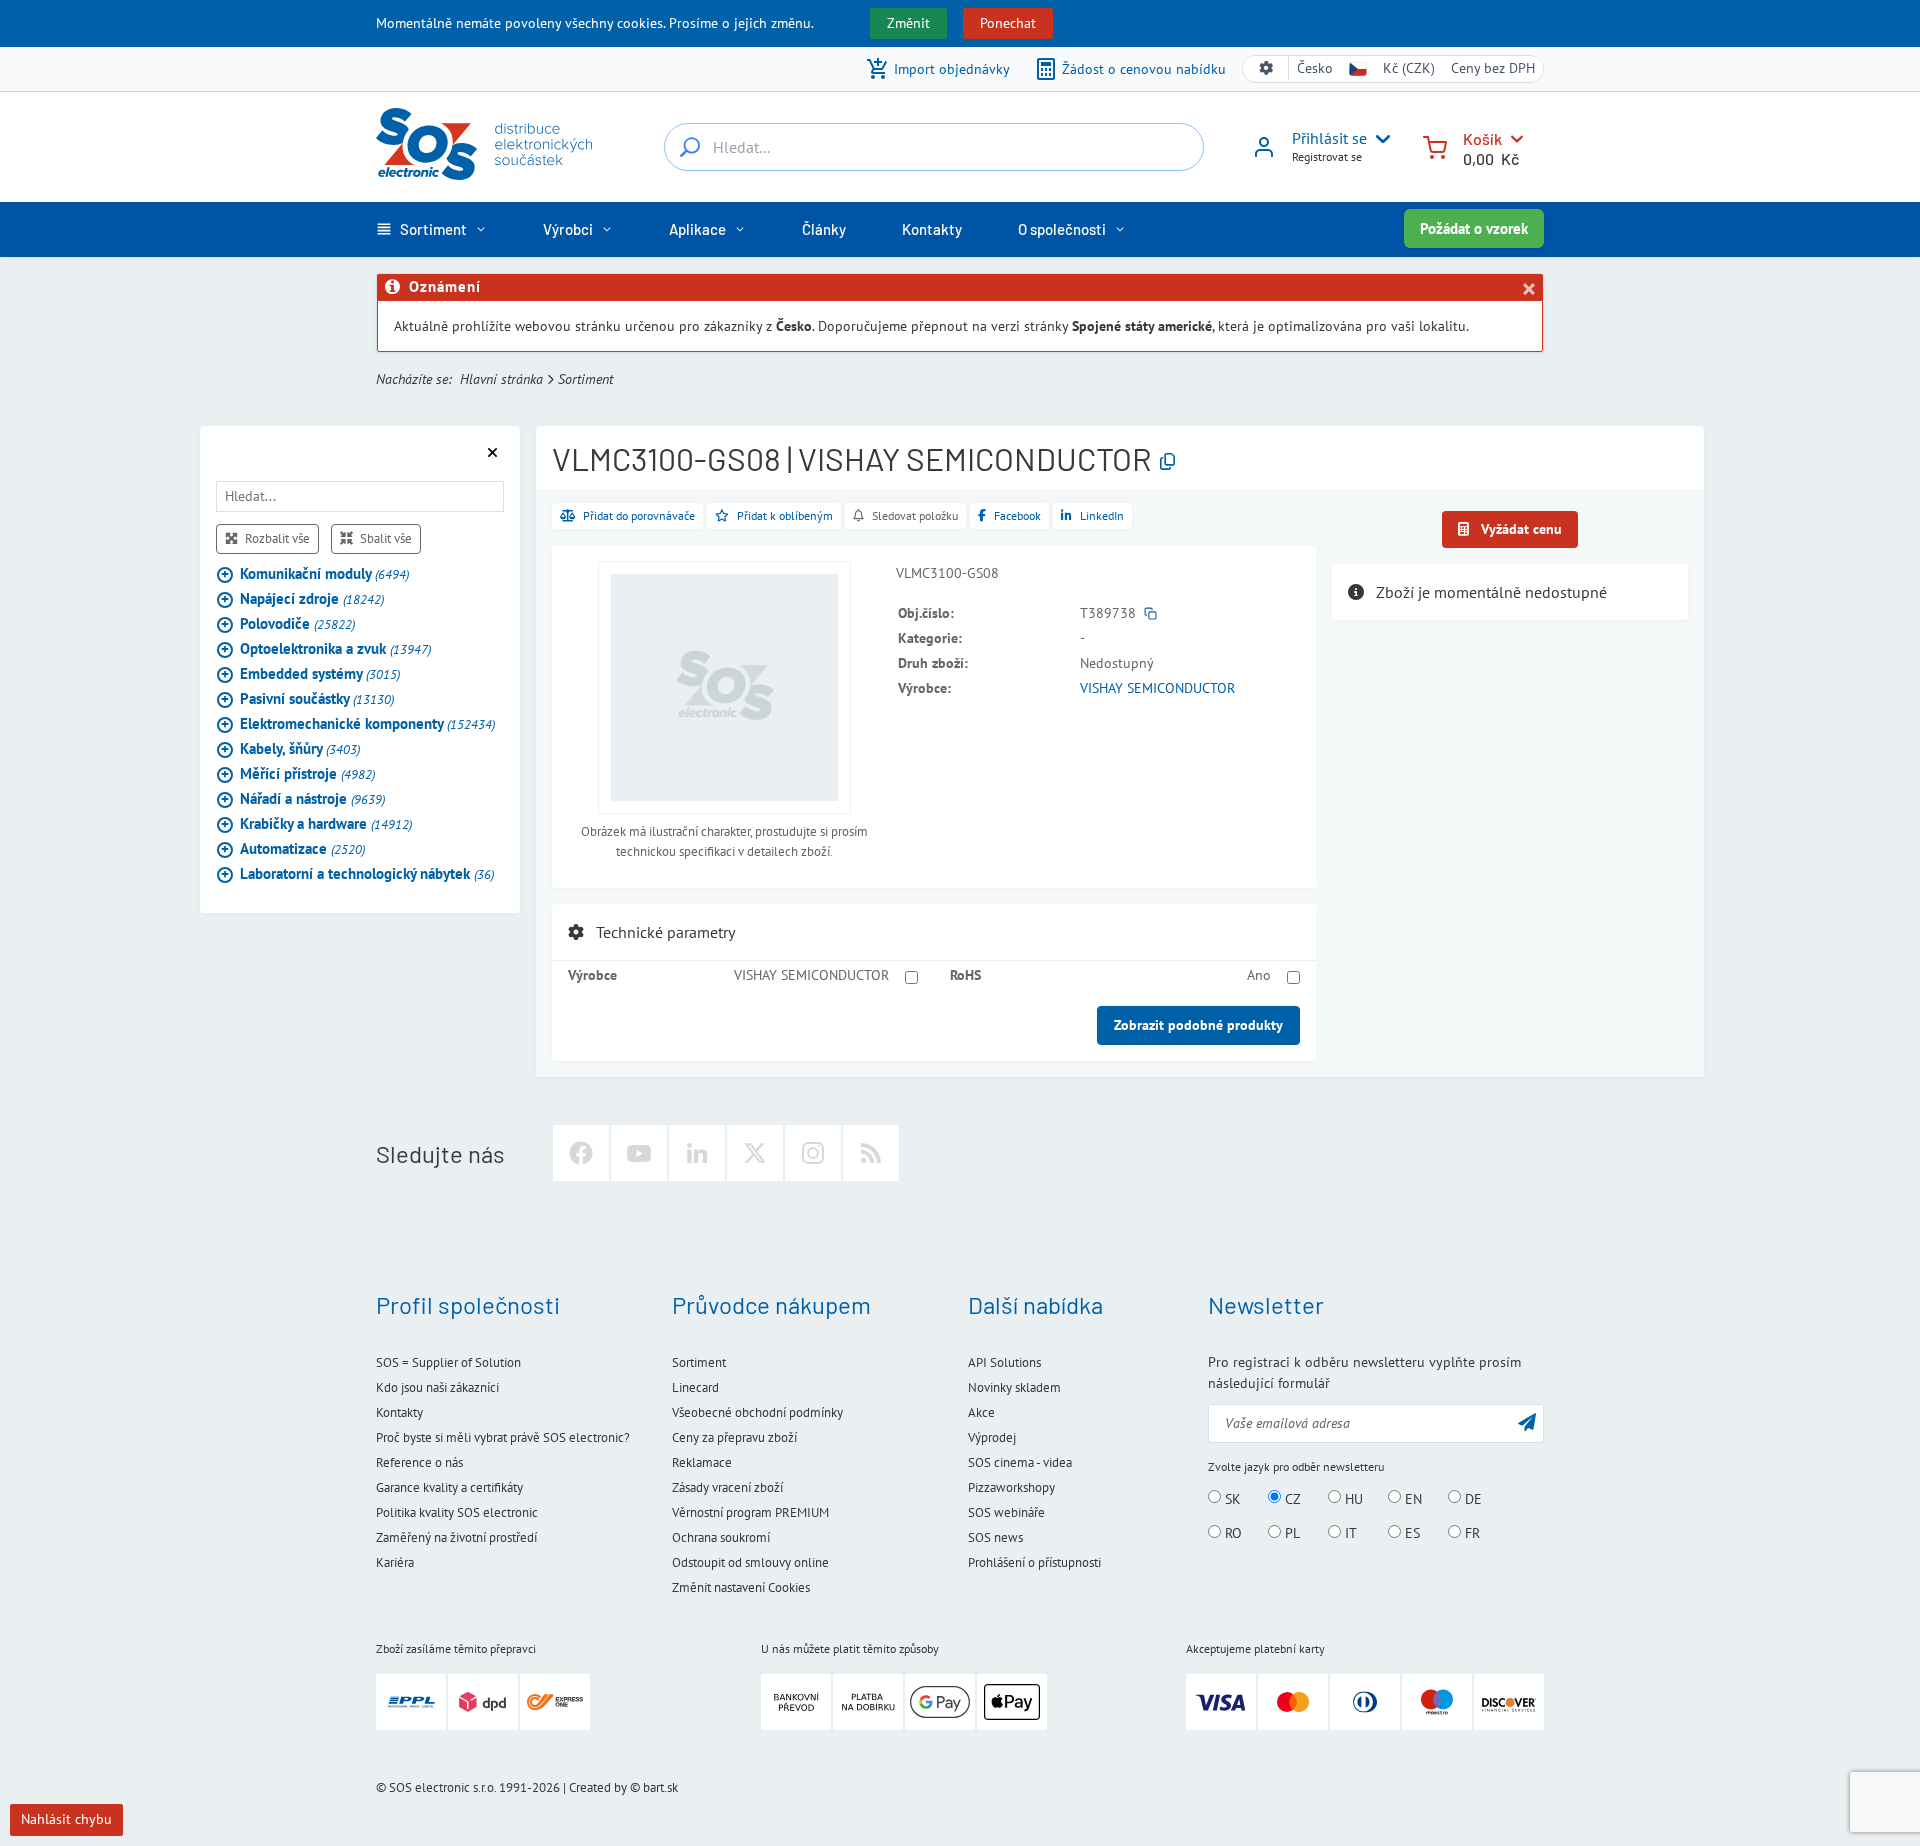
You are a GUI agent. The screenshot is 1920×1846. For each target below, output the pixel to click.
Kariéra (395, 1562)
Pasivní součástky (317, 698)
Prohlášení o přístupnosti (1034, 1562)
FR (1470, 1533)
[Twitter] (755, 1153)
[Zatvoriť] (1528, 289)
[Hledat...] (690, 147)
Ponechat (1008, 23)
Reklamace (702, 1462)
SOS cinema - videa (1020, 1462)
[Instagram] (813, 1153)
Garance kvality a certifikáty (449, 1487)
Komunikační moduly (324, 573)
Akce (981, 1412)
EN (1411, 1498)
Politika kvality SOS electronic (457, 1512)
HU (1352, 1498)
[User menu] (1379, 139)
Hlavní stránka (501, 379)
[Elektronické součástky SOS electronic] (484, 144)
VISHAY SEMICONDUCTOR (1157, 688)
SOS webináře (1006, 1512)
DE (1471, 1498)
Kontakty (399, 1412)
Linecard (695, 1387)
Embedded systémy (320, 673)
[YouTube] (639, 1153)
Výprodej (992, 1437)
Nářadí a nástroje (312, 798)
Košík (1482, 138)
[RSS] (871, 1153)
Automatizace (302, 848)
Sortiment (585, 379)
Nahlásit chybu (66, 1819)
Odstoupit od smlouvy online (750, 1562)
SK (1231, 1498)
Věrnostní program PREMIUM (750, 1512)
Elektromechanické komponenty (367, 723)
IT (1349, 1533)
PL (1290, 1533)
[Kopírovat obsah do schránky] (1167, 462)
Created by (598, 1787)
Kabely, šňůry (300, 748)
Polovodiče (297, 623)
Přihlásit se (1329, 138)
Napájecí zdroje (312, 598)
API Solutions (1004, 1362)
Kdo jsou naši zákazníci (437, 1387)
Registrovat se (1327, 156)
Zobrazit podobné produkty (1198, 1025)
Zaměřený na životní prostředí (456, 1537)
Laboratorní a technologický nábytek (367, 873)
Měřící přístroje (307, 773)
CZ (1291, 1498)
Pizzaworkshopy (1011, 1487)
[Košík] (1435, 145)
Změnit (908, 23)
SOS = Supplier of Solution (448, 1362)
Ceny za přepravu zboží (734, 1437)
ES (1410, 1533)
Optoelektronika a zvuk (335, 648)
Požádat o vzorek (1474, 228)
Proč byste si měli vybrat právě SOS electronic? (503, 1437)
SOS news (995, 1537)
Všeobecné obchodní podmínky (757, 1412)
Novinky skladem (1014, 1387)
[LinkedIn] (697, 1153)
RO (1231, 1533)
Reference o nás (419, 1462)
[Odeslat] (1527, 1421)
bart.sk (660, 1787)
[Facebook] (581, 1153)
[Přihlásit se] (1264, 154)
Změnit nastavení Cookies (741, 1587)
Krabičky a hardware (326, 823)
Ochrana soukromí (721, 1537)
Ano (1259, 975)
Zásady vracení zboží (727, 1487)
